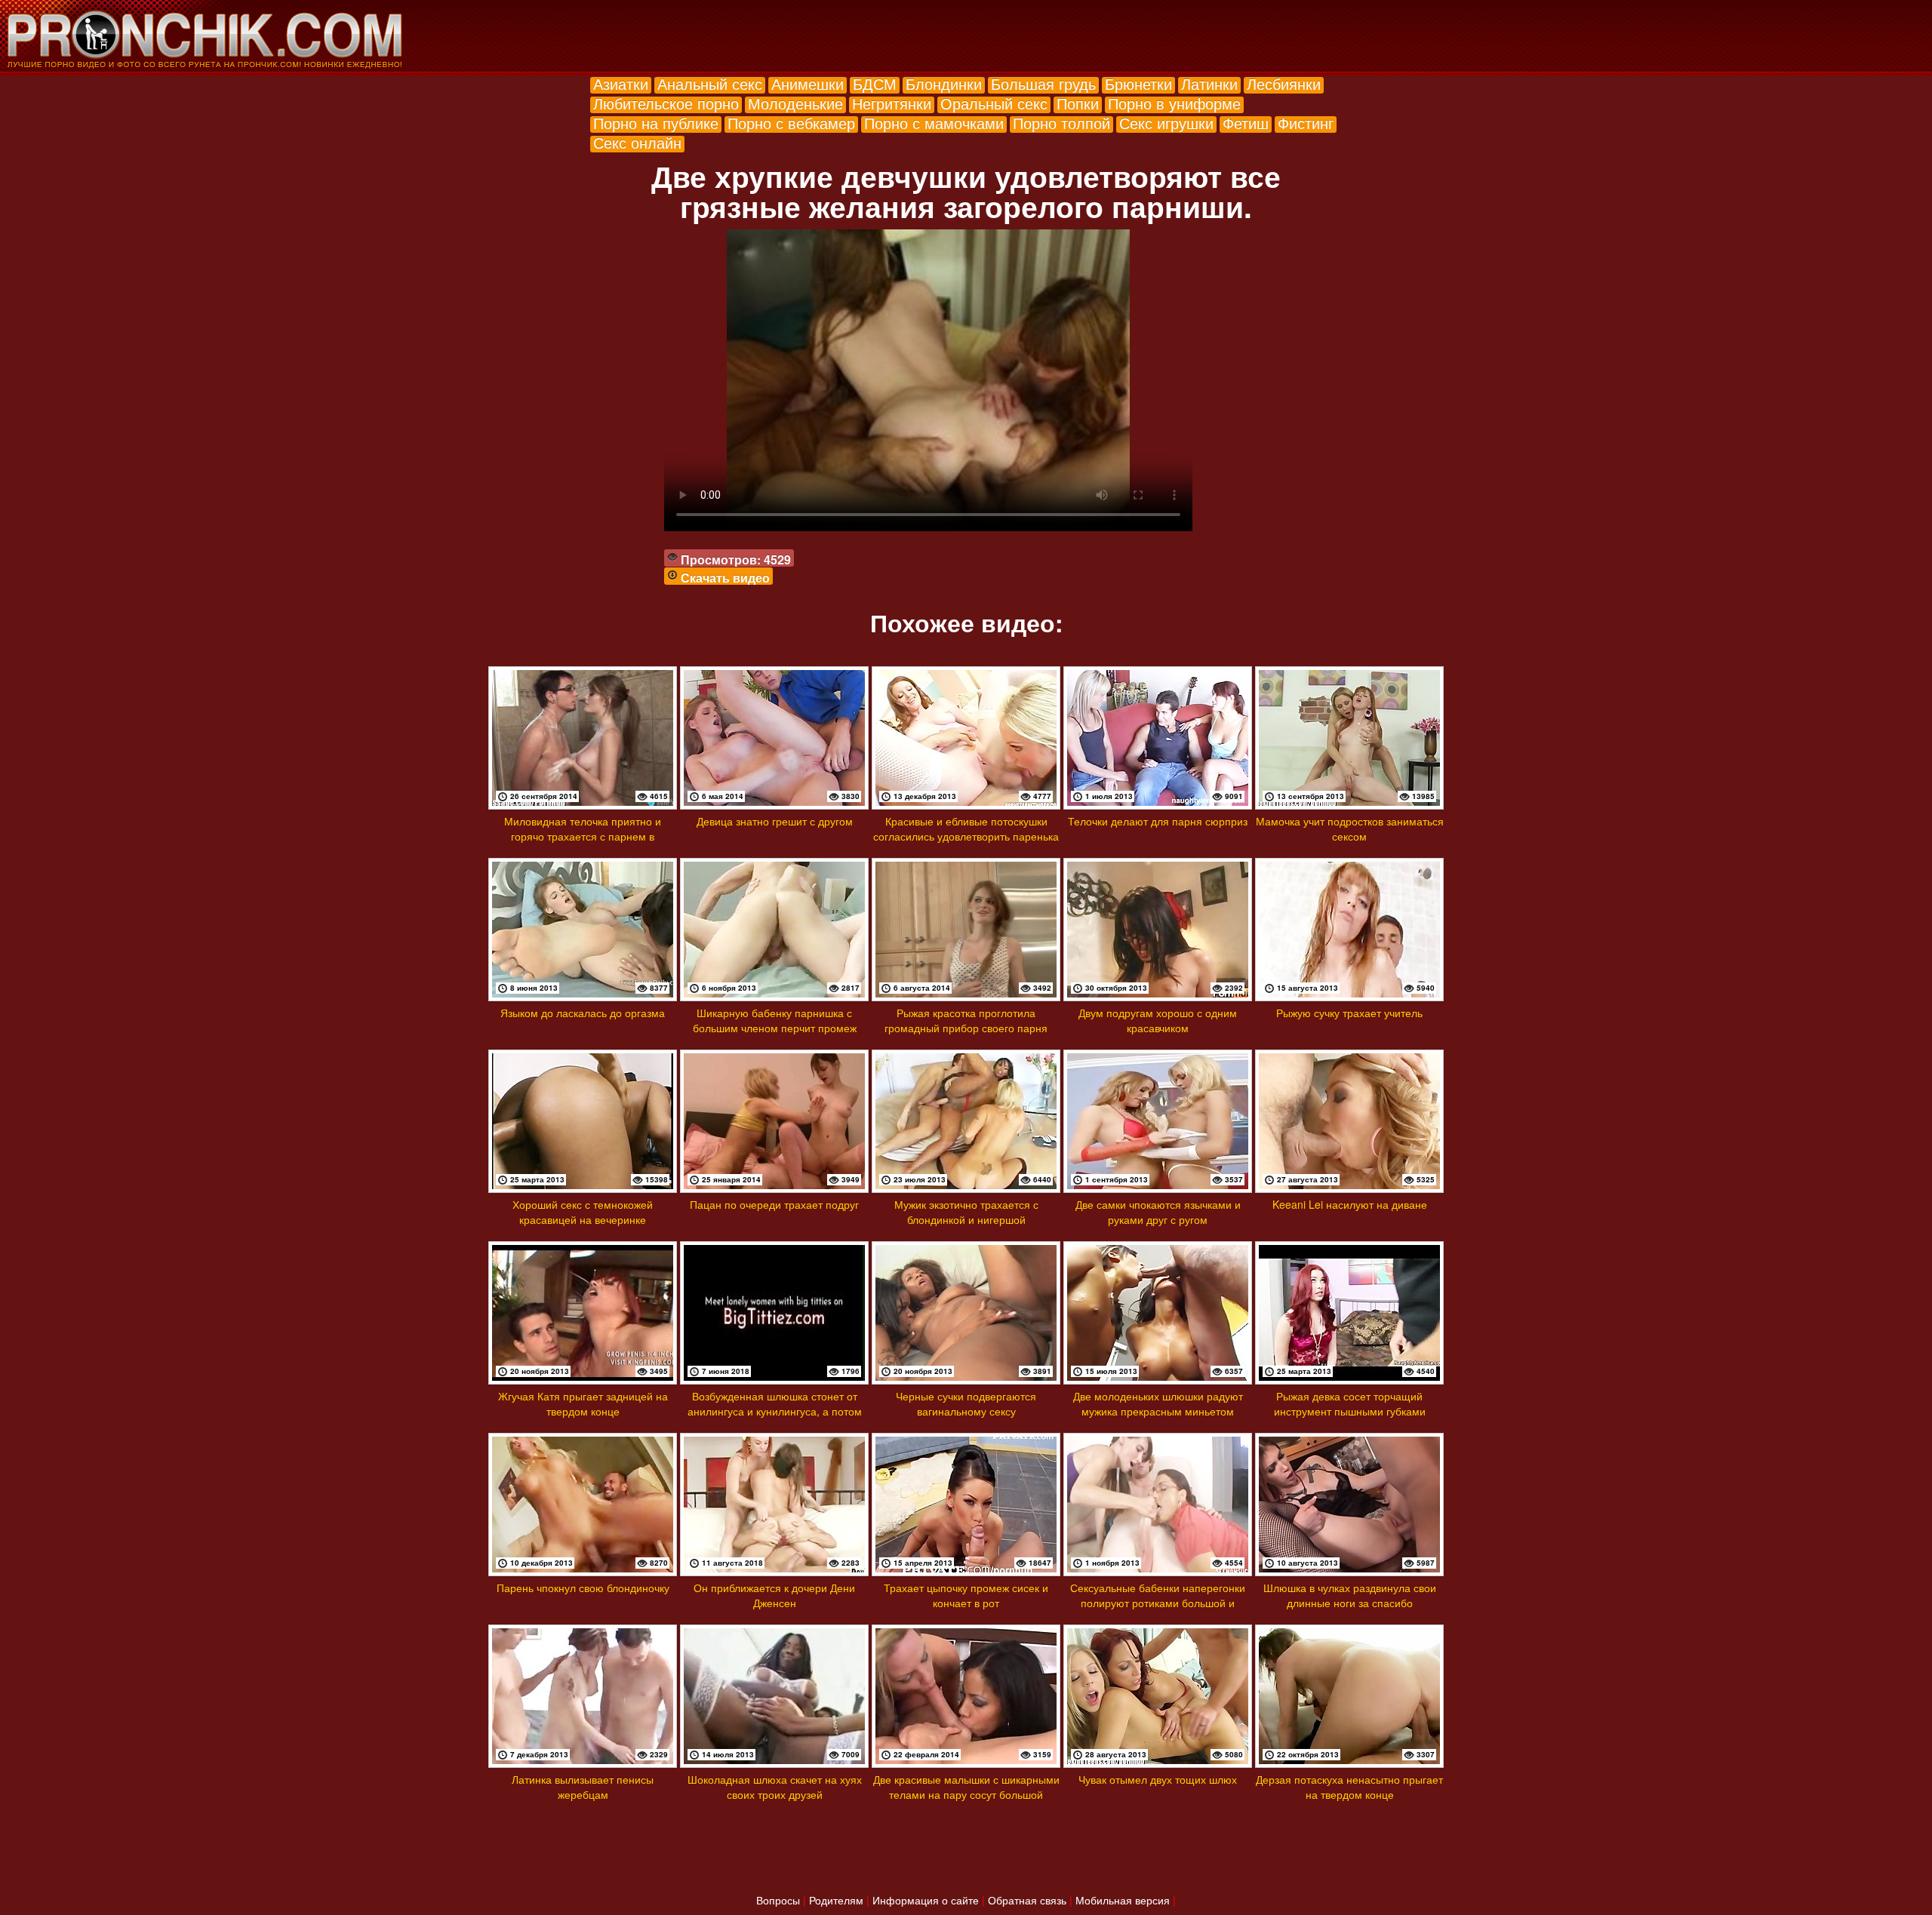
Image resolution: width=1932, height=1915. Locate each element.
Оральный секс (994, 103)
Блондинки (944, 83)
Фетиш (1246, 123)
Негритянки (892, 103)
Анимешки (808, 83)
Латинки (1209, 83)
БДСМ (875, 83)
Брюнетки (1138, 83)
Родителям (836, 1900)
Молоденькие (795, 103)
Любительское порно (666, 103)
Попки (1078, 103)
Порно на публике (656, 123)
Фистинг (1306, 123)
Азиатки (621, 83)
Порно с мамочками (934, 123)
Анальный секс (710, 83)
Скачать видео (725, 578)
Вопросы (778, 1900)
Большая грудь (1043, 83)
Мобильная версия (1123, 1900)
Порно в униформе (1174, 103)
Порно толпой (1061, 123)
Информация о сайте (926, 1900)
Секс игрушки (1166, 123)
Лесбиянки (1284, 83)
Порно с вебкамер (791, 123)
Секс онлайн (637, 142)
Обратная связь (1027, 1900)
